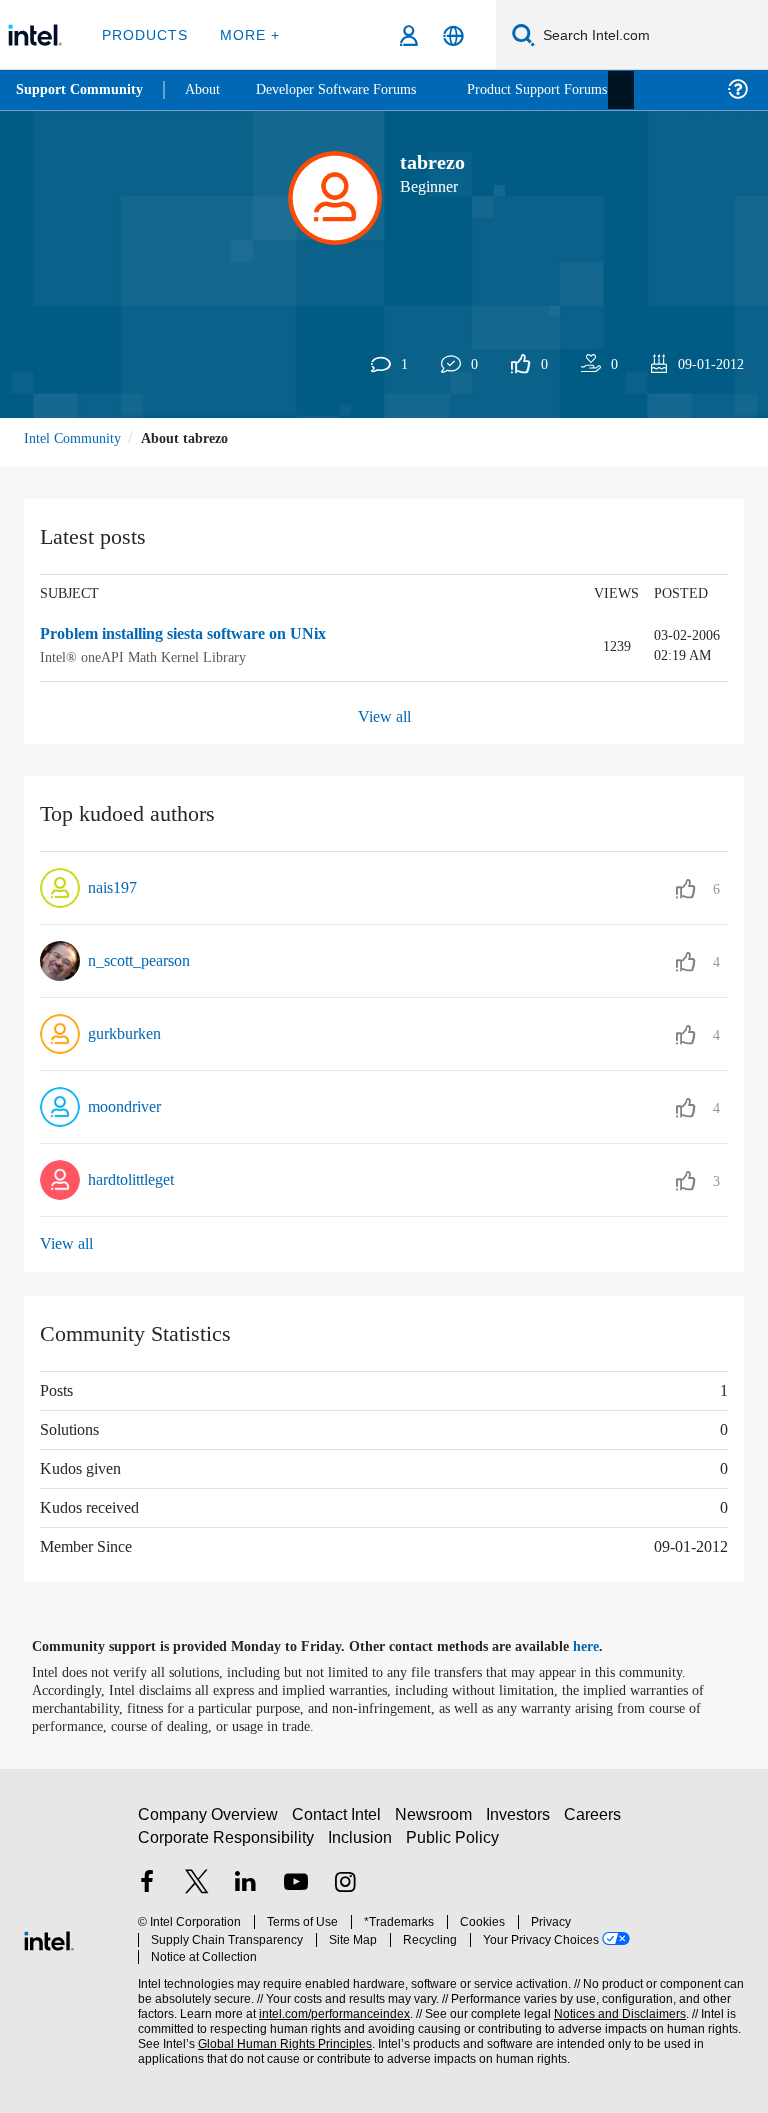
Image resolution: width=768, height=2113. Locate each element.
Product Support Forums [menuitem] (565, 89)
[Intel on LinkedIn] (246, 1892)
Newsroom (437, 1822)
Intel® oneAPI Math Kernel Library (145, 656)
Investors (522, 1822)
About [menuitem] (208, 89)
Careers (596, 1822)
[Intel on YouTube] (296, 1892)
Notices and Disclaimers (616, 2004)
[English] (453, 35)
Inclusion (361, 1845)
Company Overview (208, 1822)
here (603, 1646)
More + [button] (244, 34)
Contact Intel (339, 1822)
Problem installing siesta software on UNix (202, 635)
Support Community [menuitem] (81, 90)
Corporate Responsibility (227, 1845)
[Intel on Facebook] (147, 1892)
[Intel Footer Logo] (49, 1937)
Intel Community (76, 437)
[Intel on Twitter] (197, 1892)
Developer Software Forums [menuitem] (351, 89)
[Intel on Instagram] (345, 1892)
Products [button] (143, 34)
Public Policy (452, 1845)
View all (384, 716)
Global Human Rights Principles (279, 2034)
